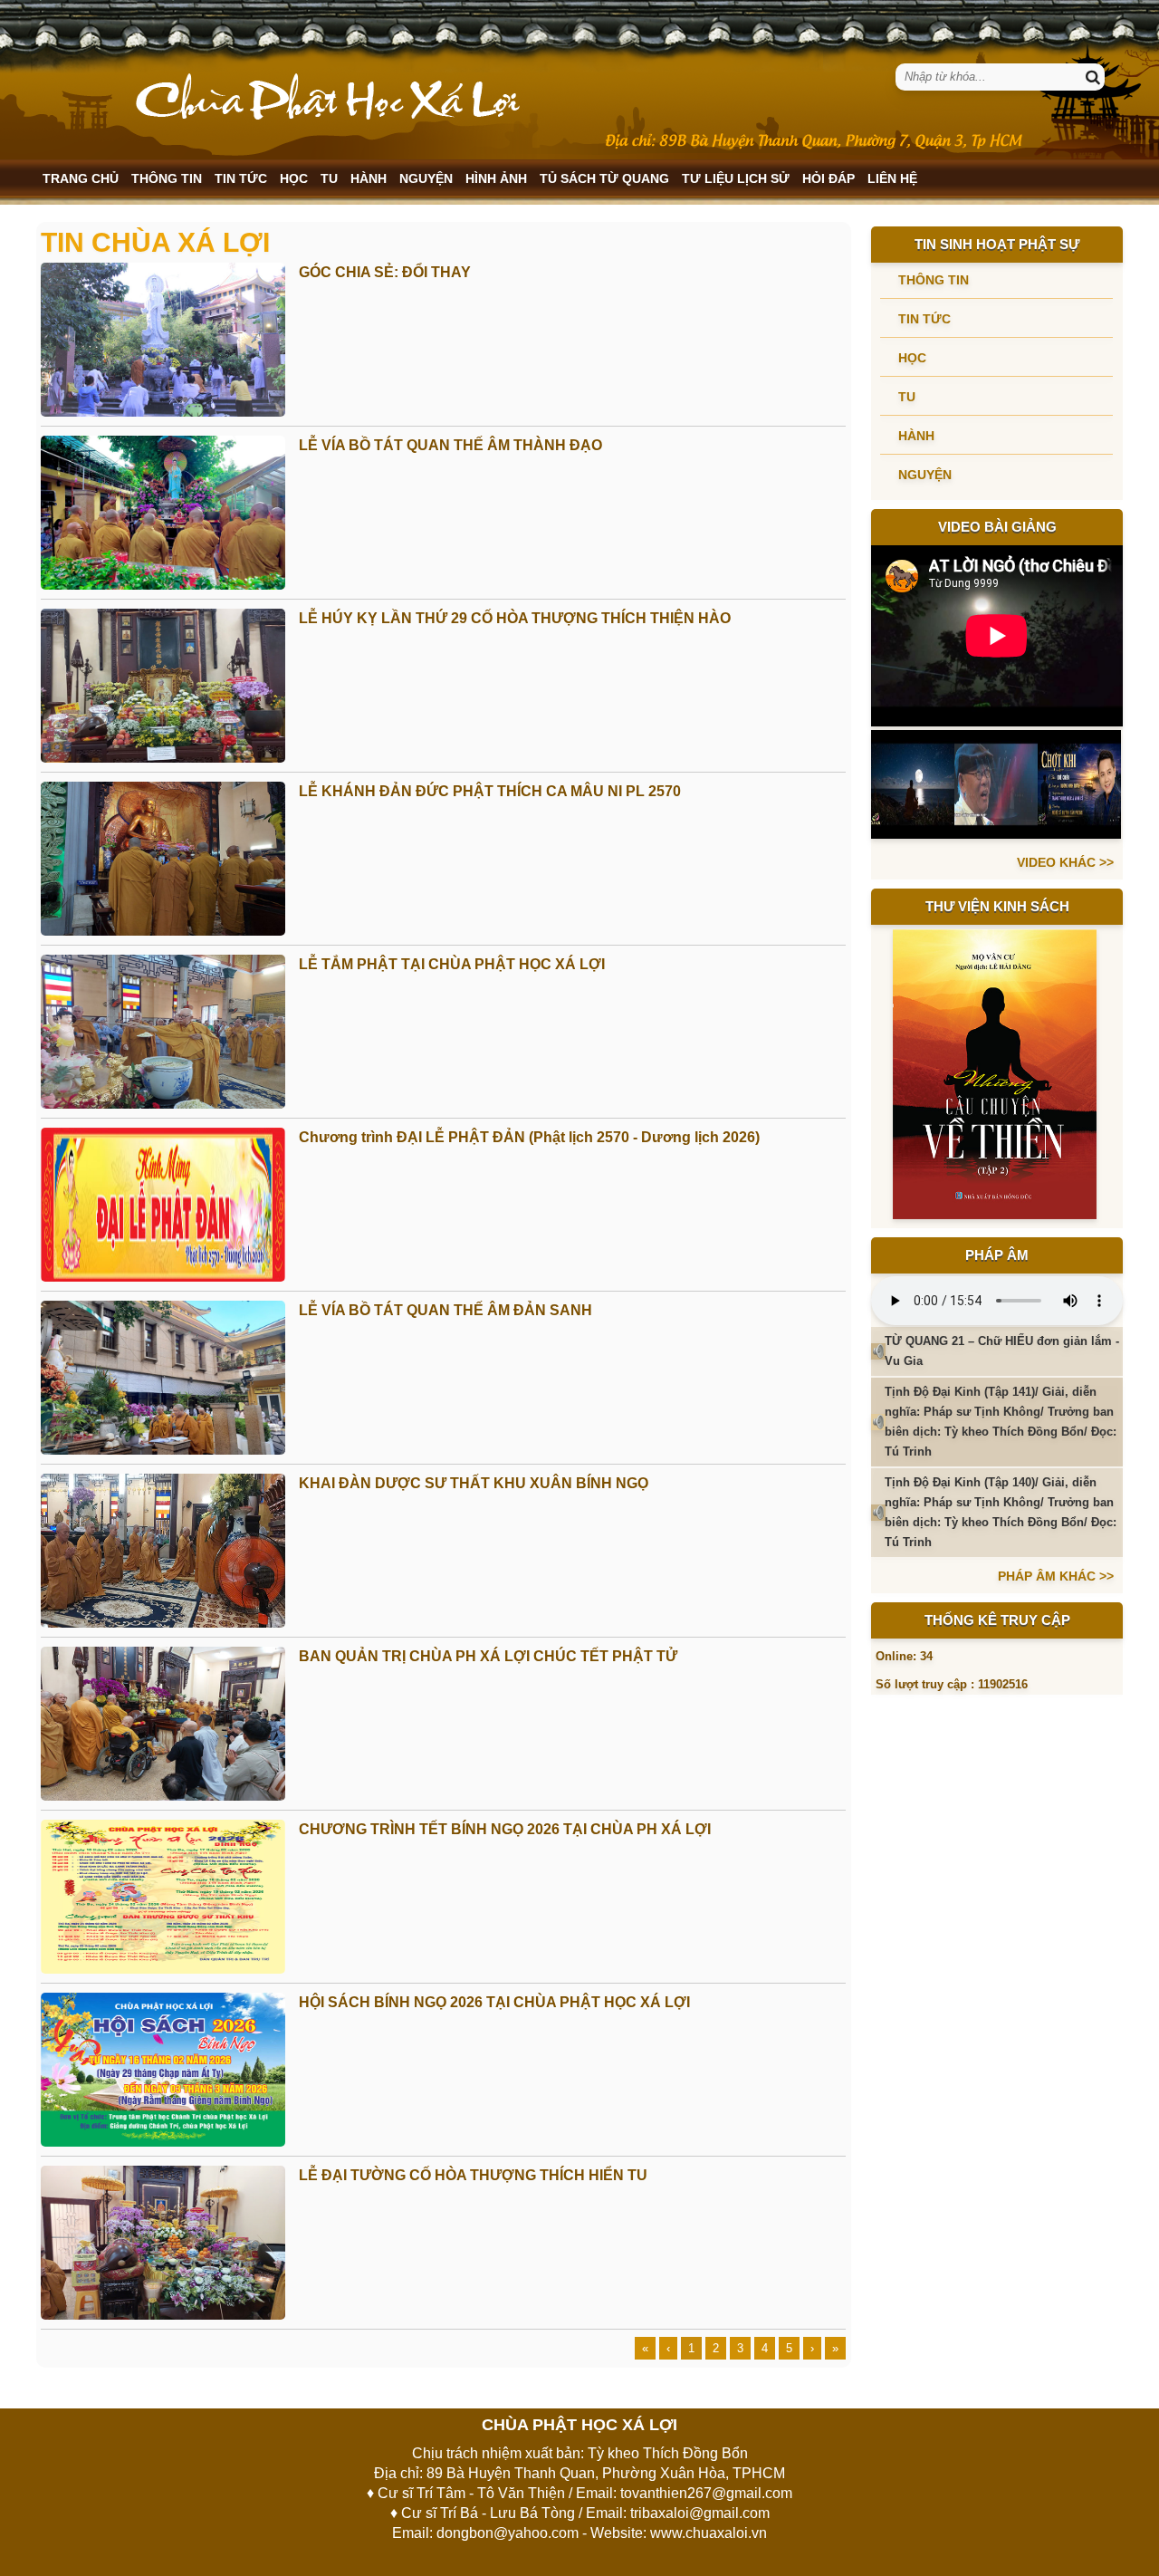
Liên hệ (892, 178)
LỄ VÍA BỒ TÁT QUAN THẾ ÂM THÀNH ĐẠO (450, 445)
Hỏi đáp (829, 178)
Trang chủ (81, 178)
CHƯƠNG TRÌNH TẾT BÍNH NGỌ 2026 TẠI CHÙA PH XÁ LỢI (505, 1829)
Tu (329, 178)
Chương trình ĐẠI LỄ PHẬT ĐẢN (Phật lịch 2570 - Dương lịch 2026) (529, 1137)
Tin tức (241, 178)
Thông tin (167, 178)
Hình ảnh (496, 178)
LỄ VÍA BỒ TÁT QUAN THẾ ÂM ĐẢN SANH (445, 1310)
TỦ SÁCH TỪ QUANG (604, 178)
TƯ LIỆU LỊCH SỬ (736, 178)
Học (294, 178)
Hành (369, 178)
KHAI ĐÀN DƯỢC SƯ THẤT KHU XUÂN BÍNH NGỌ (474, 1483)
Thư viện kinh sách (997, 906)
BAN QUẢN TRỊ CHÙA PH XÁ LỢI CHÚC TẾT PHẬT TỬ (488, 1656)
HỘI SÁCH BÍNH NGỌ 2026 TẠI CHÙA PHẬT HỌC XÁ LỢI (494, 2002)
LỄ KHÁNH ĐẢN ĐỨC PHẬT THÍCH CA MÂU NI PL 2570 (490, 791)
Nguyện (426, 178)
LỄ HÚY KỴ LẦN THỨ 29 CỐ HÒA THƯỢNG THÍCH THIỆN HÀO (515, 618)
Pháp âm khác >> (1056, 1576)
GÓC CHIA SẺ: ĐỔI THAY (385, 272)
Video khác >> (1065, 862)
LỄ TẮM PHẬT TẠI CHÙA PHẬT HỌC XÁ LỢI (452, 964)
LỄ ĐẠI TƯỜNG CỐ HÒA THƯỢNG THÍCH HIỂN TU (473, 2175)
